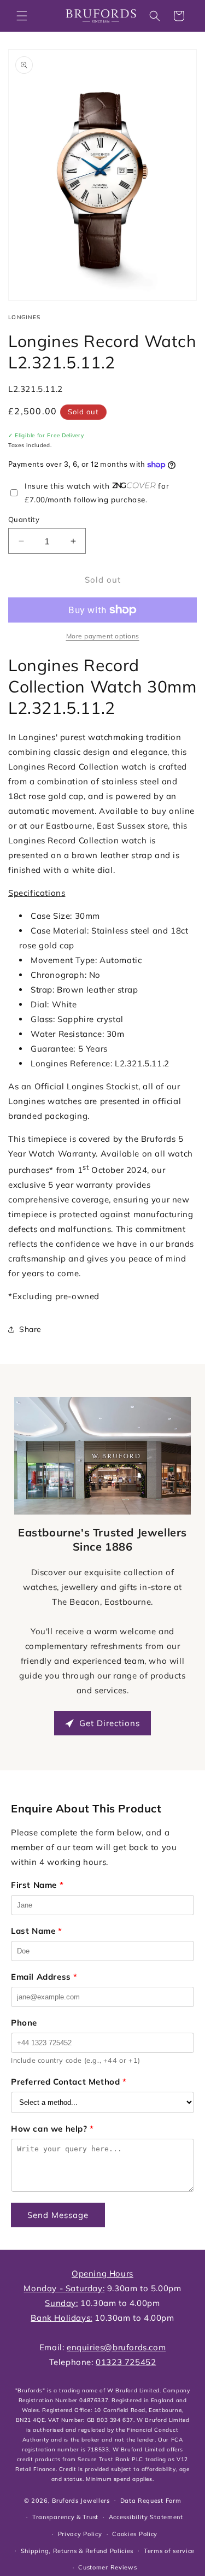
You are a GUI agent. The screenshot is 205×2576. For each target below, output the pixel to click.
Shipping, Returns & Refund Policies (77, 2551)
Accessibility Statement (146, 2517)
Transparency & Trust (65, 2517)
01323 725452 (126, 2362)
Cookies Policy (135, 2534)
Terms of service (169, 2551)
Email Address (44, 1977)
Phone (24, 2023)
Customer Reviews (107, 2567)
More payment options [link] (103, 636)
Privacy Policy (80, 2534)
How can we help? (52, 2129)
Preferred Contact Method (69, 2082)
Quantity (24, 519)
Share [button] (30, 1329)
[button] (22, 16)
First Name (37, 1885)
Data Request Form (151, 2501)
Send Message (58, 2215)
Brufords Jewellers (81, 2500)
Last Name (37, 1931)
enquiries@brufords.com (116, 2347)
